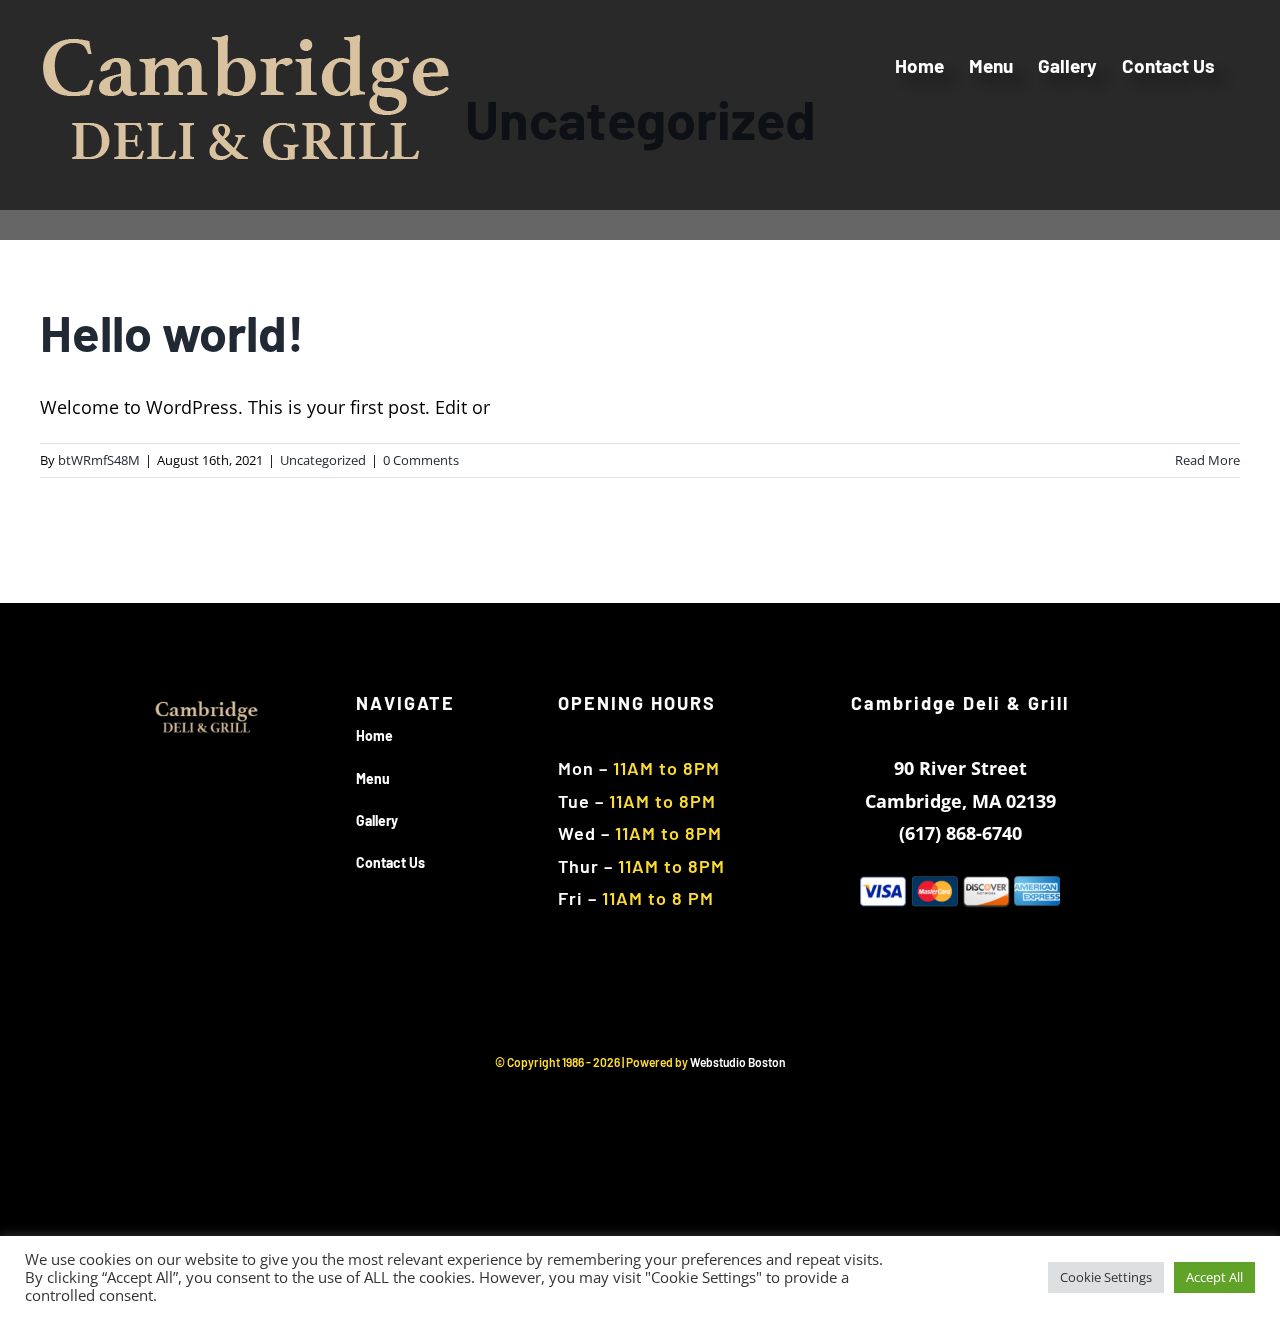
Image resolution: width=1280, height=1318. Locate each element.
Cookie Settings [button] (1106, 1277)
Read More (1207, 460)
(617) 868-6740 (960, 833)
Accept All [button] (1214, 1277)
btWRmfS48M (99, 460)
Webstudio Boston (738, 1062)
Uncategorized (323, 460)
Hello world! (172, 332)
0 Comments (421, 460)
